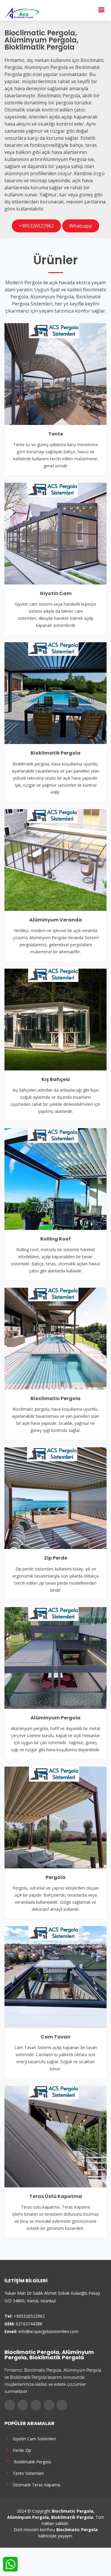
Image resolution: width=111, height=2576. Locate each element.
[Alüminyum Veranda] (55, 859)
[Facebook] (10, 2405)
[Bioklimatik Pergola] (55, 693)
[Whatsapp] (62, 2405)
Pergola (55, 1877)
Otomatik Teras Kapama (35, 2484)
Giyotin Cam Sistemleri (33, 2438)
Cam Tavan (55, 2037)
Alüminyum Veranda (56, 920)
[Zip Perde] (55, 1498)
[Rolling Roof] (55, 1179)
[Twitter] (23, 2405)
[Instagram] (36, 2405)
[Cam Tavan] (55, 1977)
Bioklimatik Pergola (55, 753)
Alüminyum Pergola (55, 1718)
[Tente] (55, 374)
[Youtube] (49, 2405)
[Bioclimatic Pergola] (55, 1338)
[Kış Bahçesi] (55, 1019)
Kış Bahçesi (56, 1079)
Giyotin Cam (56, 593)
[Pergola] (55, 1817)
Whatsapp (81, 226)
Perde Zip (21, 2450)
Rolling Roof (55, 1239)
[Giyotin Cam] (55, 533)
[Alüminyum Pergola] (55, 1657)
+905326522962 (36, 226)
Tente (56, 434)
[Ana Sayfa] (22, 13)
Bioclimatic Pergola (55, 1398)
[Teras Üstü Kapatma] (55, 2136)
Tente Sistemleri (27, 2473)
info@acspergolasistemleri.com (48, 2331)
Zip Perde (56, 1558)
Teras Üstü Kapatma (56, 2196)
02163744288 (29, 2324)
